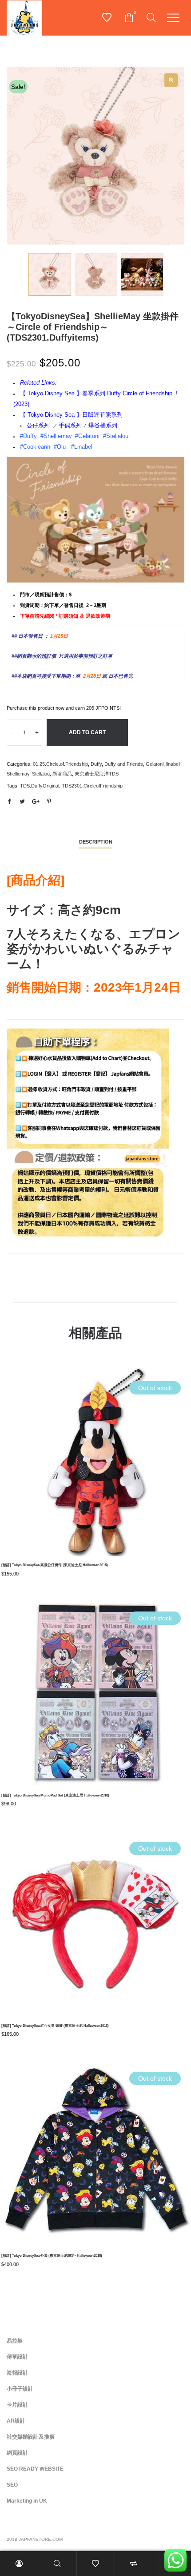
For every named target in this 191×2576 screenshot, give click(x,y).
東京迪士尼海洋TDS (97, 774)
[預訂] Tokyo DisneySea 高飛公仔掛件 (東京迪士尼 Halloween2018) (55, 1565)
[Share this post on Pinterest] (49, 802)
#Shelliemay (56, 436)
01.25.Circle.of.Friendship (60, 764)
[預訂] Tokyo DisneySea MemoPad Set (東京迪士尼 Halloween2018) (55, 1795)
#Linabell (82, 447)
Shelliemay (18, 774)
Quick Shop (95, 1457)
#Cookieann (35, 447)
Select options (96, 2181)
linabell (173, 764)
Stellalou (41, 774)
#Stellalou (117, 436)
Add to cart (87, 732)
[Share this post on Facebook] (9, 802)
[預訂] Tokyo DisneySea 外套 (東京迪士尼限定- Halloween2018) (52, 2256)
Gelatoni (155, 764)
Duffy (96, 764)
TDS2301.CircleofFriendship (92, 786)
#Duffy (28, 436)
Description (96, 842)
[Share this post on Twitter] (22, 802)
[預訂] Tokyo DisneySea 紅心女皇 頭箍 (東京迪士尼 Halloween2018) (55, 2026)
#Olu (60, 447)
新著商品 (62, 774)
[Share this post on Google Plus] (36, 802)
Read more (95, 1491)
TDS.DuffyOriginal (40, 786)
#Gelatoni (87, 436)
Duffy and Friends (124, 764)
